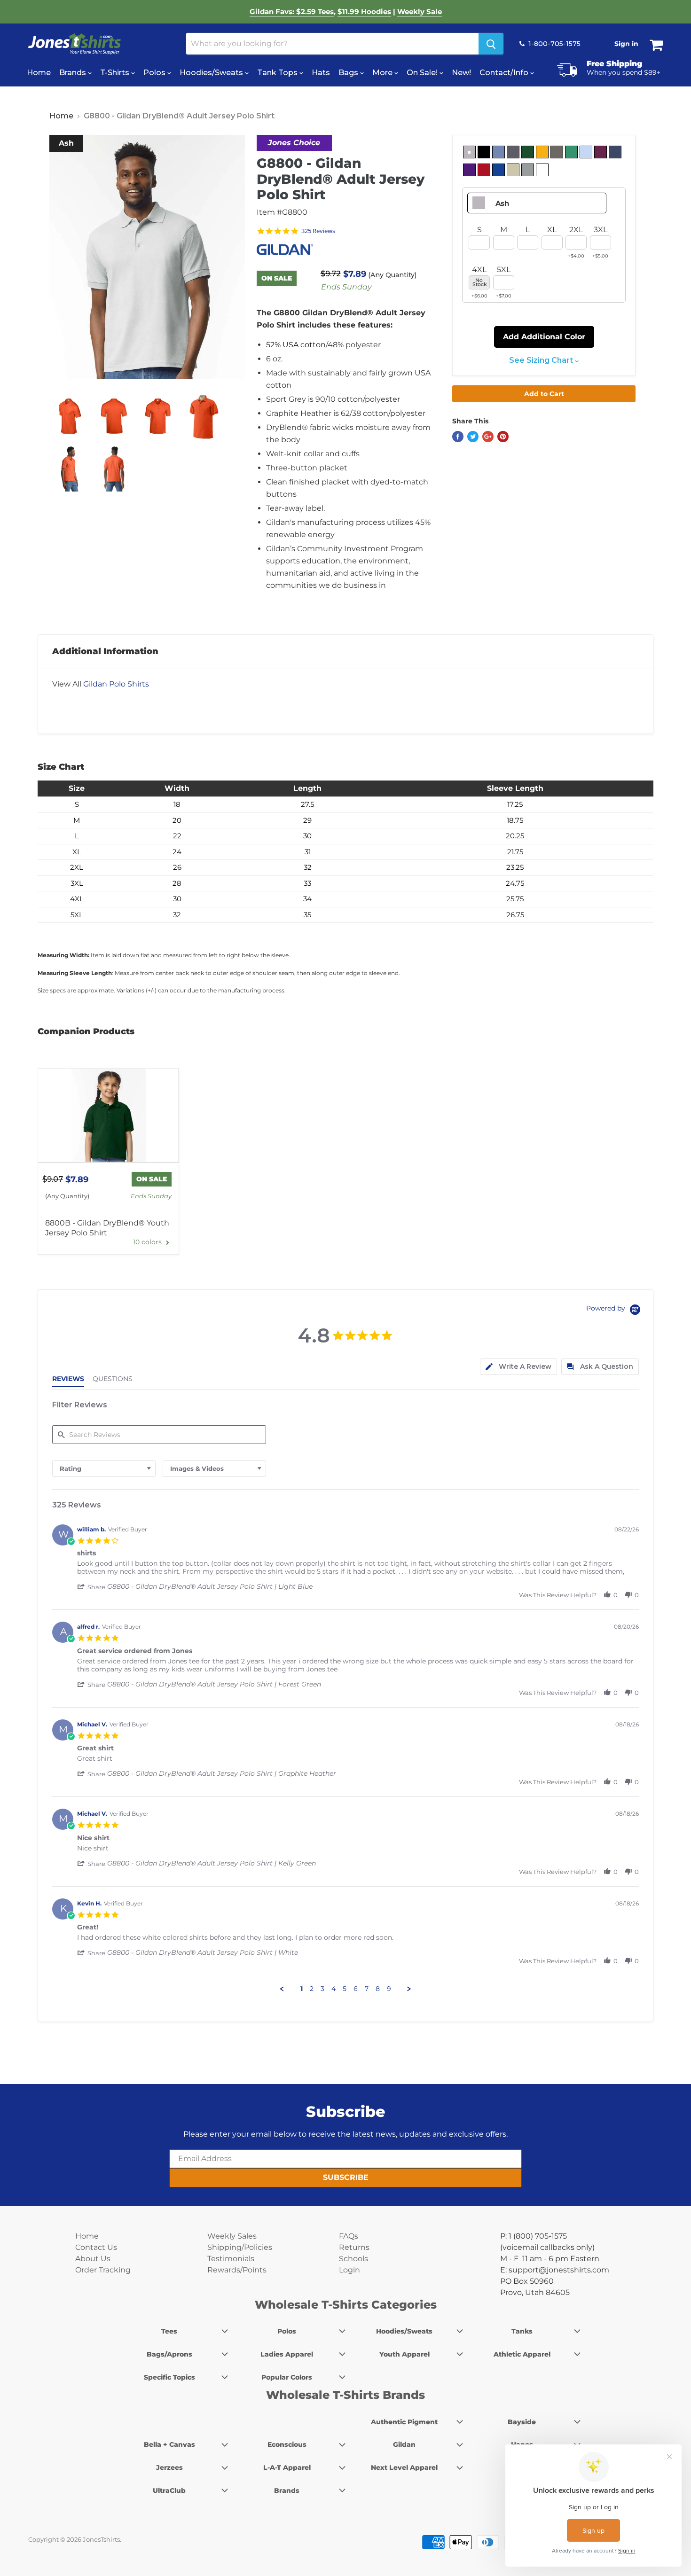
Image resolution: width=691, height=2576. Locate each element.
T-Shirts (116, 73)
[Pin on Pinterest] (503, 437)
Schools (353, 2259)
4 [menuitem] (334, 1989)
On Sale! (423, 73)
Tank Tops (278, 73)
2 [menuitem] (312, 1989)
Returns (354, 2247)
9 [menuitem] (389, 1989)
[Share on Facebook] (458, 437)
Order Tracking (103, 2270)
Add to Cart (544, 394)
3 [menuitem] (322, 1989)
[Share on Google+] (488, 437)
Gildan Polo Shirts (116, 684)
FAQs (349, 2236)
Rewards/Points (237, 2270)
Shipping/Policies (240, 2247)
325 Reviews (318, 231)
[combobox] (104, 1469)
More (383, 73)
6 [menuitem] (356, 1989)
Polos (155, 73)
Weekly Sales (232, 2236)
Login (349, 2270)
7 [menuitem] (367, 1989)
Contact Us (96, 2247)
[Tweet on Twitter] (473, 437)
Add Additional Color (544, 337)
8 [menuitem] (378, 1989)
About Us (93, 2259)
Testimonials (231, 2259)
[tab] (518, 1367)
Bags (349, 73)
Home (39, 73)
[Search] (491, 44)
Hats (321, 73)
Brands (74, 73)
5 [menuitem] (345, 1989)
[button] (92, 1587)
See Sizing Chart (542, 360)
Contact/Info (505, 73)
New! (461, 73)
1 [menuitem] (302, 1989)
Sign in (626, 44)
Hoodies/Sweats (212, 73)
